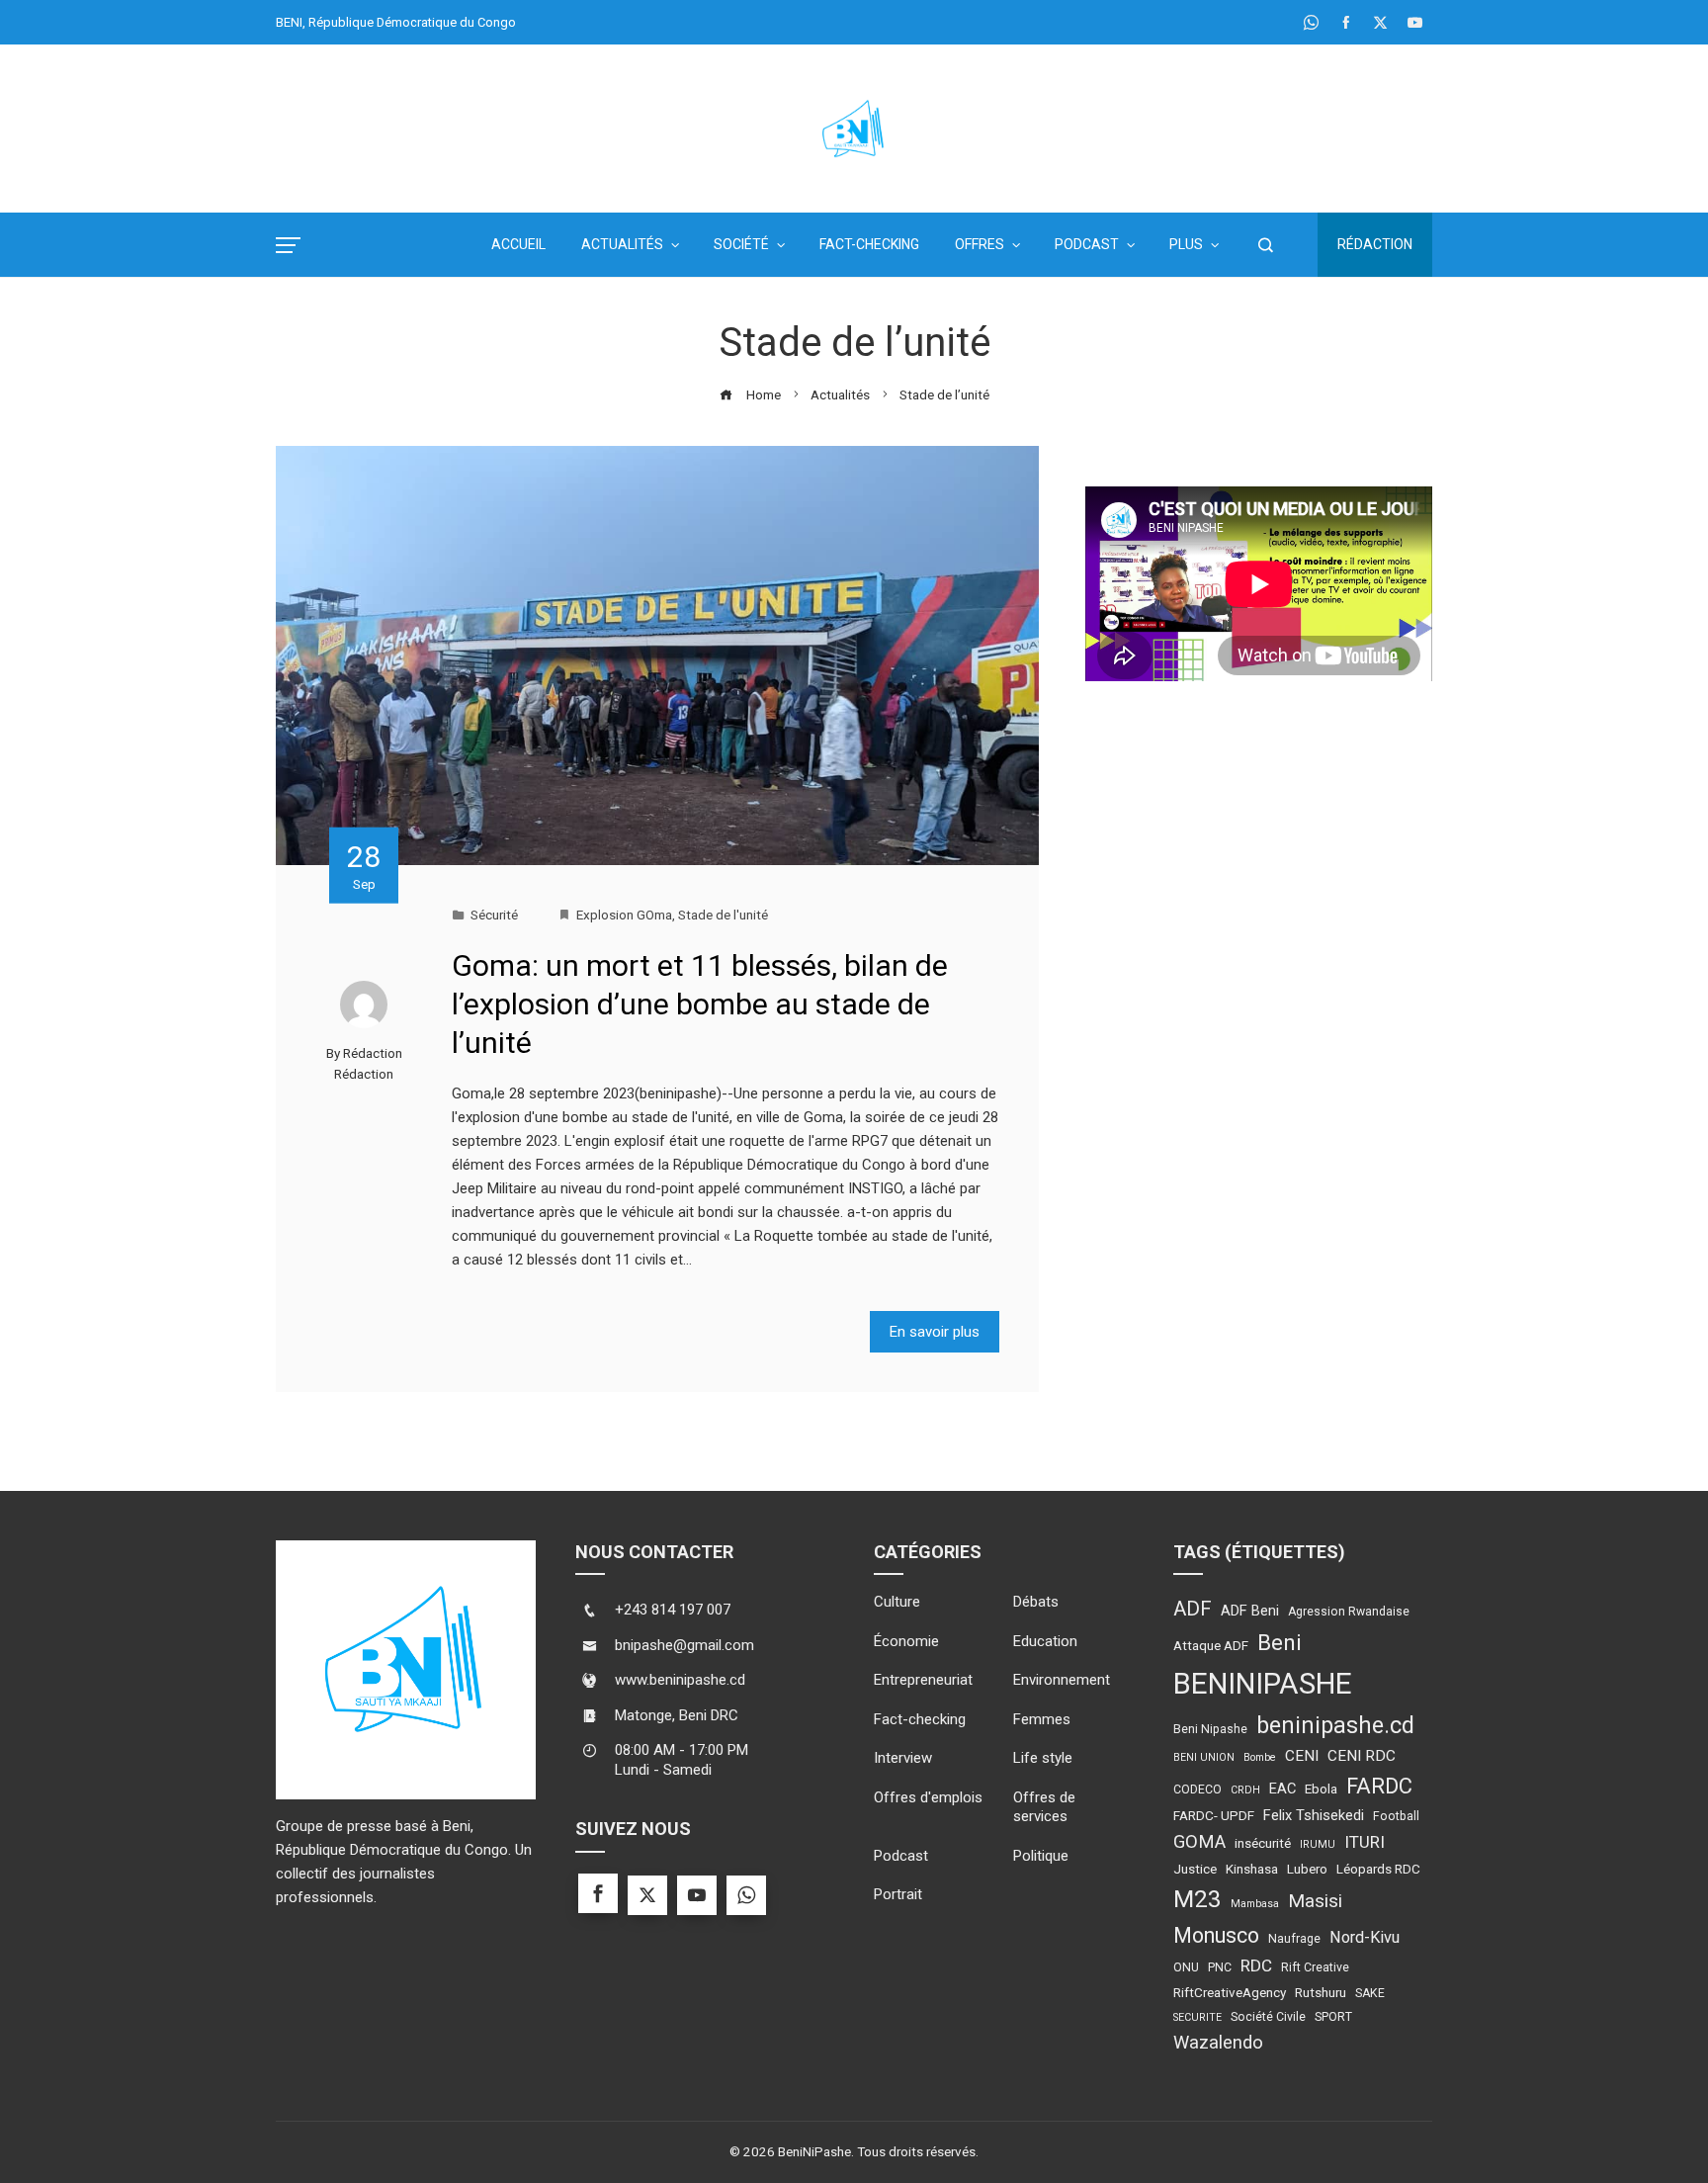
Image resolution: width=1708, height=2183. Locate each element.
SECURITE (1197, 2017)
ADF (1193, 1609)
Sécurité (494, 915)
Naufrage (1294, 1939)
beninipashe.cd (1335, 1725)
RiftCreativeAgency (1230, 1992)
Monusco (1216, 1935)
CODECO (1197, 1790)
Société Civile (1268, 2017)
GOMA (1199, 1841)
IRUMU (1318, 1844)
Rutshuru (1321, 1992)
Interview (903, 1758)
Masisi (1315, 1901)
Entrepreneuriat (923, 1680)
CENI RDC (1362, 1756)
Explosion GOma (624, 915)
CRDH (1245, 1790)
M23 (1197, 1899)
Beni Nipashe (1210, 1729)
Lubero (1307, 1869)
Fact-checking (920, 1719)
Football (1396, 1816)
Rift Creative (1315, 1967)
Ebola (1321, 1789)
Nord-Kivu (1365, 1937)
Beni (1280, 1643)
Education (1045, 1641)
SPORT (1333, 2017)
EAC (1282, 1789)
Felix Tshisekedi (1314, 1815)
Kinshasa (1252, 1869)
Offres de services (1044, 1807)
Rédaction (1375, 244)
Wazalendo (1218, 2042)
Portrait (898, 1894)
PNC (1220, 1967)
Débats (1036, 1602)
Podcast (901, 1856)
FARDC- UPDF (1214, 1815)
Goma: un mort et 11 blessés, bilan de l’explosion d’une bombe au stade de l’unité (700, 1004)
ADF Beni (1250, 1611)
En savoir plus (935, 1332)
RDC (1256, 1965)
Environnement (1062, 1680)
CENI (1302, 1756)
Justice (1195, 1869)
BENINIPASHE (1263, 1684)
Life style (1043, 1758)
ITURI (1365, 1842)
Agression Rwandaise (1349, 1612)
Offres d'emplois (928, 1797)
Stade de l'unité (723, 915)
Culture (897, 1602)
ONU (1186, 1967)
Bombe (1260, 1757)
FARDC (1379, 1786)
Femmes (1042, 1719)
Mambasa (1255, 1904)
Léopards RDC (1378, 1869)
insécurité (1263, 1843)
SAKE (1370, 1993)
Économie (906, 1641)
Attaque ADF (1211, 1645)
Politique (1041, 1856)
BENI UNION (1204, 1757)
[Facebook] (598, 1893)
